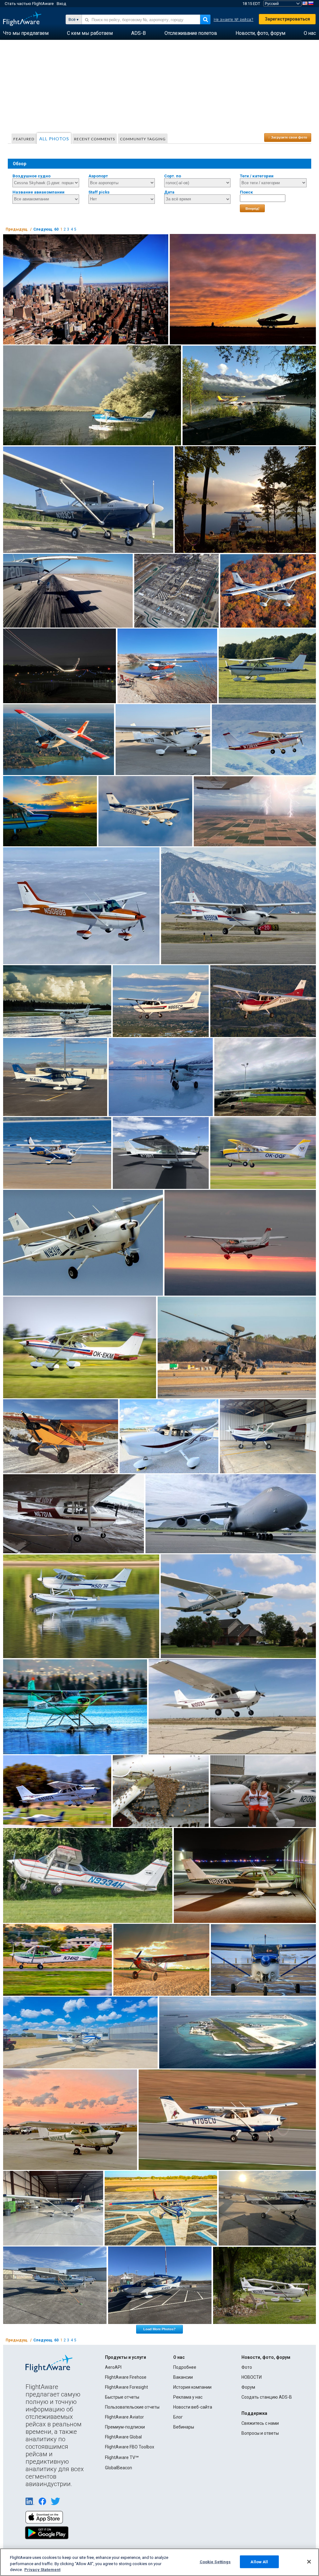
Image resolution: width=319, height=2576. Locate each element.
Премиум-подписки (125, 2427)
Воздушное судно (31, 176)
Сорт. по (173, 176)
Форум (248, 2387)
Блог (178, 2417)
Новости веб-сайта (193, 2407)
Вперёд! (252, 208)
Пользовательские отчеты (132, 2407)
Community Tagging (143, 139)
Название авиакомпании (38, 192)
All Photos (54, 139)
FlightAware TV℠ (122, 2457)
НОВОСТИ (252, 2377)
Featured (24, 139)
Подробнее (185, 2367)
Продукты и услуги (126, 2357)
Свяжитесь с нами (260, 2423)
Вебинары (184, 2427)
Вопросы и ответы (260, 2433)
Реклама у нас (188, 2397)
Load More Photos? (159, 2329)
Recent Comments (95, 139)
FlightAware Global (123, 2437)
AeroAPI (113, 2367)
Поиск (246, 192)
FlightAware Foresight (126, 2387)
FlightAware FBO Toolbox (130, 2447)
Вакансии (183, 2377)
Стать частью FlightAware (29, 4)
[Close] (309, 2562)
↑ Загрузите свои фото (288, 137)
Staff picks (99, 192)
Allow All (259, 2562)
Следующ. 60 (46, 229)
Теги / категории (257, 176)
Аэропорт (98, 176)
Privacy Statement (42, 2570)
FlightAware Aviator (124, 2417)
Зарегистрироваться (287, 19)
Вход (61, 4)
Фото (247, 2367)
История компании (192, 2387)
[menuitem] (26, 33)
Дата (169, 192)
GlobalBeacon (119, 2468)
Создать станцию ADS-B (267, 2397)
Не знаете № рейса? (234, 20)
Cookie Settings (215, 2562)
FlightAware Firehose (126, 2377)
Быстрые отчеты (122, 2397)
